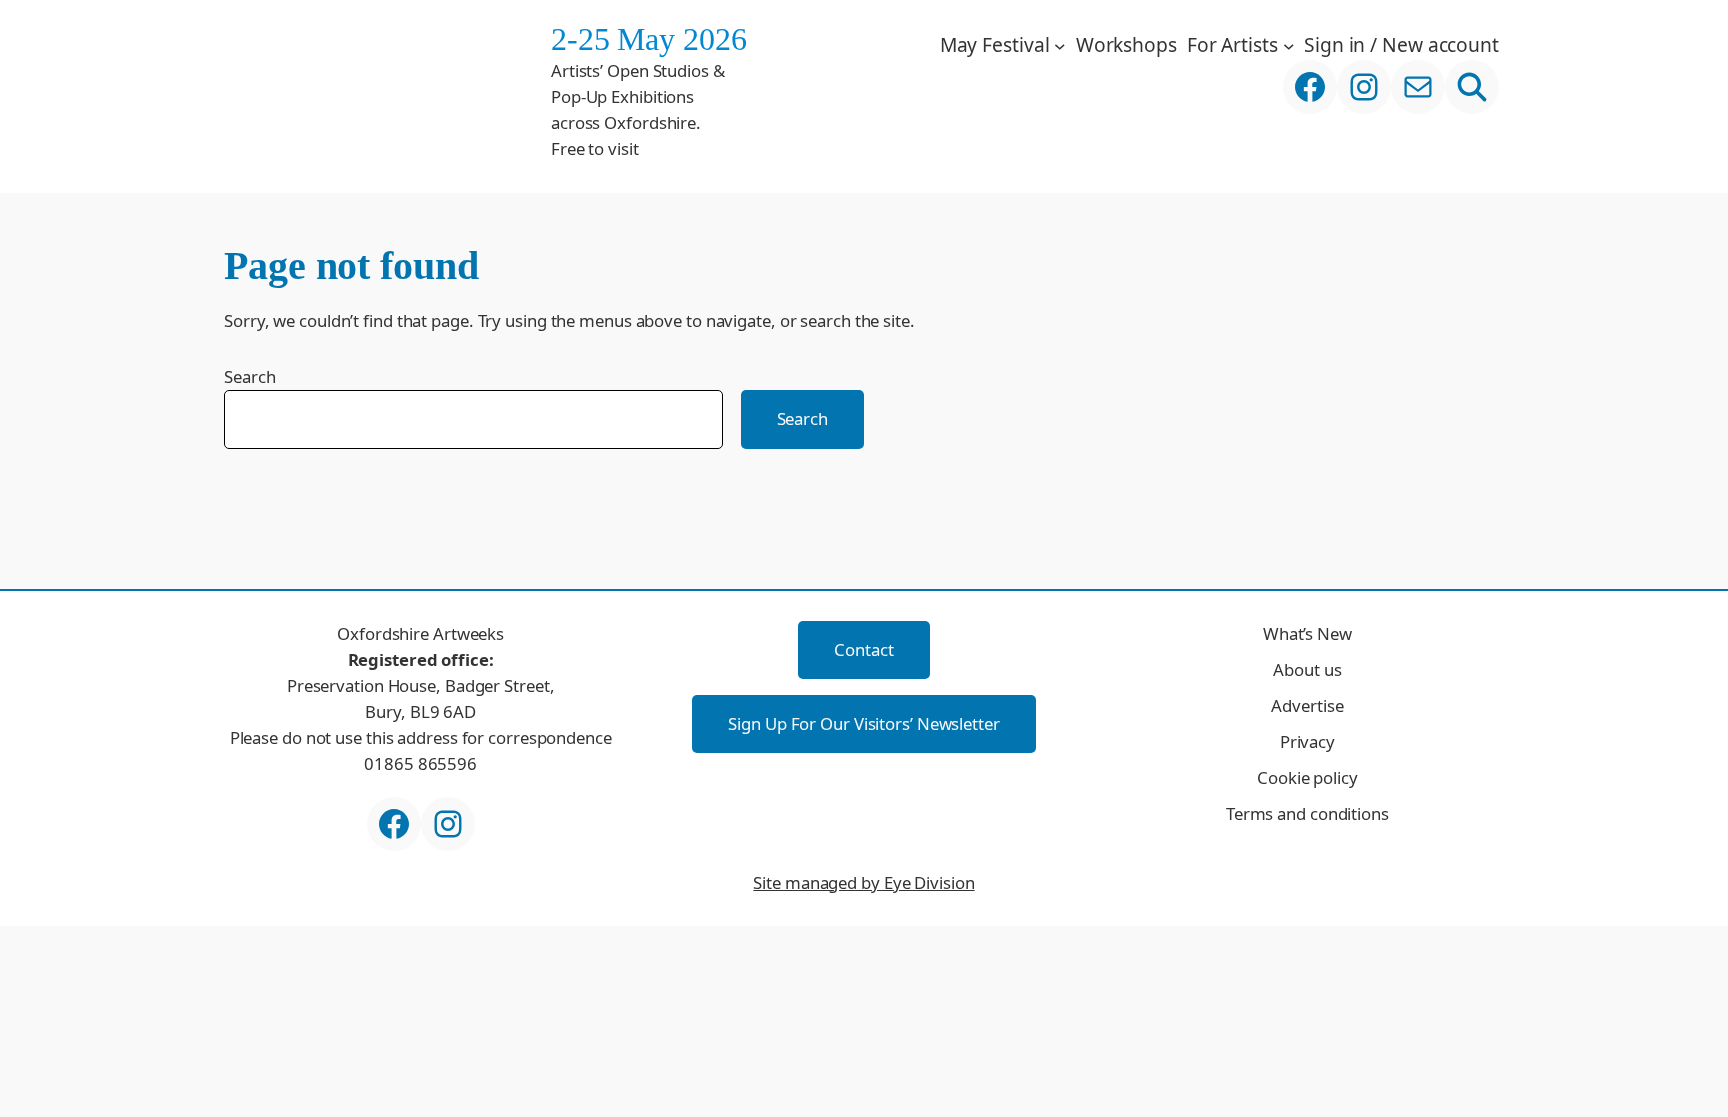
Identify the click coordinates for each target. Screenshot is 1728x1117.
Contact (863, 649)
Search (249, 376)
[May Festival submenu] (1060, 45)
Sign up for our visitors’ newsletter (863, 723)
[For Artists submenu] (1289, 45)
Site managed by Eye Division (863, 882)
